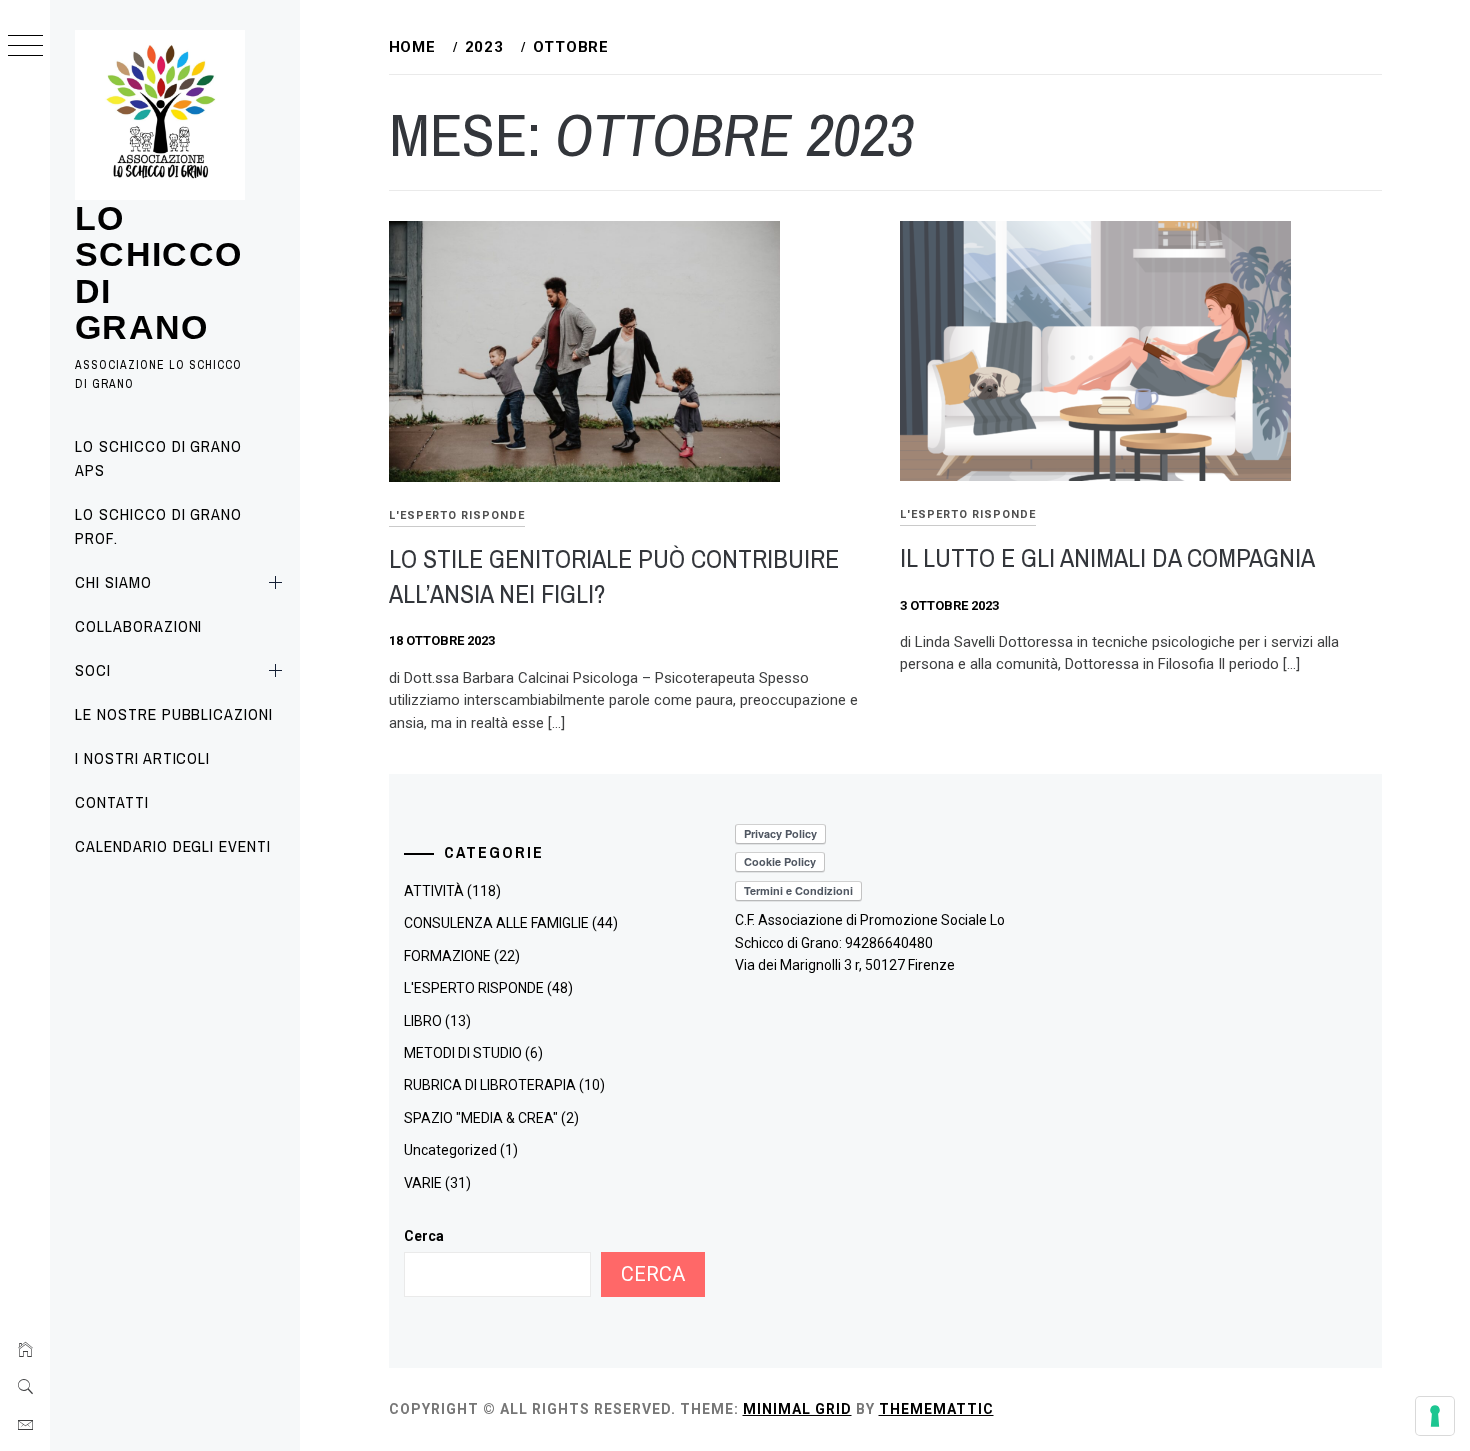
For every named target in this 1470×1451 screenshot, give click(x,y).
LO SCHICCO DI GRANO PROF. (158, 526)
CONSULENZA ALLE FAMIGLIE (496, 923)
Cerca (424, 1236)
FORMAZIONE (447, 956)
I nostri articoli (142, 758)
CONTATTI (112, 802)
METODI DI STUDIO (463, 1053)
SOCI (93, 670)
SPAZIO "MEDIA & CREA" (481, 1118)
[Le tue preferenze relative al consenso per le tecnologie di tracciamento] (1435, 1416)
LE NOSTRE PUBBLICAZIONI (174, 714)
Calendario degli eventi (173, 846)
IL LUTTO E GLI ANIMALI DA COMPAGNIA (1107, 557)
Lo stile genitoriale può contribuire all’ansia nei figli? (614, 576)
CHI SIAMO (113, 582)
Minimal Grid (797, 1409)
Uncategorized (450, 1150)
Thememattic (936, 1409)
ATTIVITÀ (434, 891)
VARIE (423, 1183)
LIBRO (423, 1021)
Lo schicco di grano (159, 272)
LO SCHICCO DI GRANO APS (158, 458)
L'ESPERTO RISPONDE (457, 515)
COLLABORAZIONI (138, 626)
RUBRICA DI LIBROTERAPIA (490, 1085)
